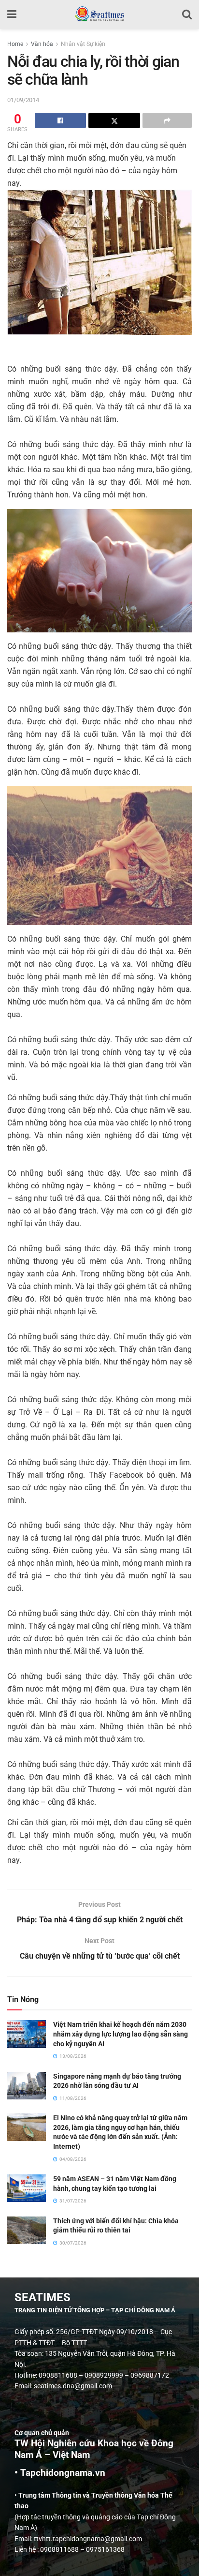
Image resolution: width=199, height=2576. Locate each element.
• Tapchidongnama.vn (60, 2473)
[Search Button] (187, 15)
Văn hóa (42, 44)
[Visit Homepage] (99, 15)
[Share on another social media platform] (167, 120)
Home (15, 44)
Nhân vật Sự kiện (83, 44)
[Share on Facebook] (60, 120)
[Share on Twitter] (114, 120)
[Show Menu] (12, 15)
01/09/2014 (23, 100)
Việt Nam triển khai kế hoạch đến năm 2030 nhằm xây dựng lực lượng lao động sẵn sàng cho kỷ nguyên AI (121, 2034)
